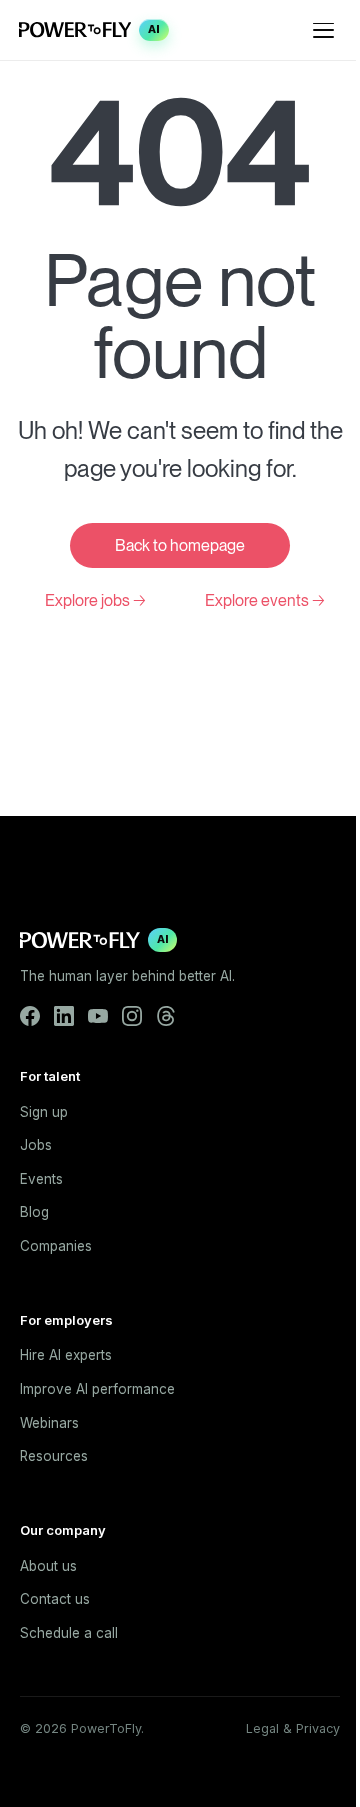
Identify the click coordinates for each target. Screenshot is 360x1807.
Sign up (44, 1112)
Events (41, 1179)
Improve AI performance (97, 1389)
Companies (56, 1246)
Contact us (55, 1599)
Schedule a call (69, 1633)
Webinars (49, 1423)
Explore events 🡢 (265, 600)
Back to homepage (180, 545)
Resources (54, 1456)
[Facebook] (30, 1016)
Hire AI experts (66, 1355)
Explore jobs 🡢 (95, 600)
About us (48, 1566)
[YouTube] (98, 1016)
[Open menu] (324, 30)
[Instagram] (132, 1016)
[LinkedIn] (64, 1016)
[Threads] (166, 1016)
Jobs (36, 1145)
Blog (34, 1212)
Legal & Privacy (293, 1728)
